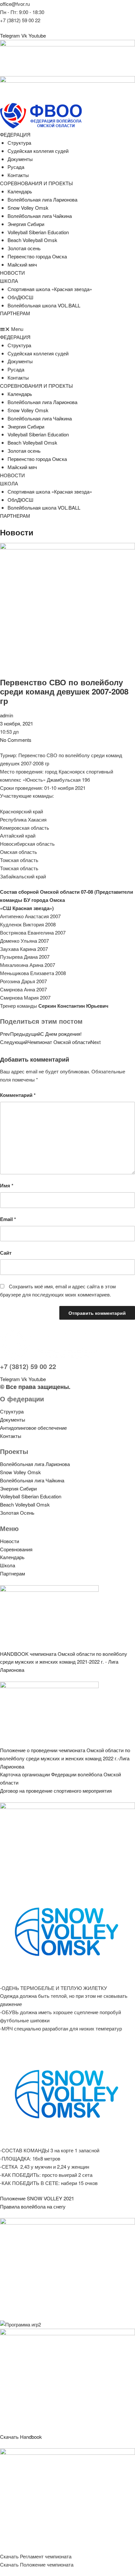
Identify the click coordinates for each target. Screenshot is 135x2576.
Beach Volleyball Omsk (32, 240)
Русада (16, 167)
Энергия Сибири (26, 224)
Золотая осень (24, 248)
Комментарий (18, 1095)
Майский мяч (22, 264)
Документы (20, 159)
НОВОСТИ (12, 273)
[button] (67, 329)
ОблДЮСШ (20, 297)
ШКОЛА (9, 281)
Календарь (20, 191)
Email (8, 1219)
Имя (7, 1185)
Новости (17, 532)
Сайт (6, 1253)
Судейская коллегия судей (38, 151)
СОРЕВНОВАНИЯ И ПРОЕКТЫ (36, 183)
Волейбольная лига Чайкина (40, 216)
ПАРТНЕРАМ (15, 313)
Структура (19, 143)
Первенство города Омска (37, 256)
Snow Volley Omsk (28, 208)
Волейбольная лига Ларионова (42, 199)
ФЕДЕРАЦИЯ (15, 134)
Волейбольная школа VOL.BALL (44, 305)
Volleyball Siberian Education (38, 232)
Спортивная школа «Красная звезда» (50, 289)
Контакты (18, 175)
